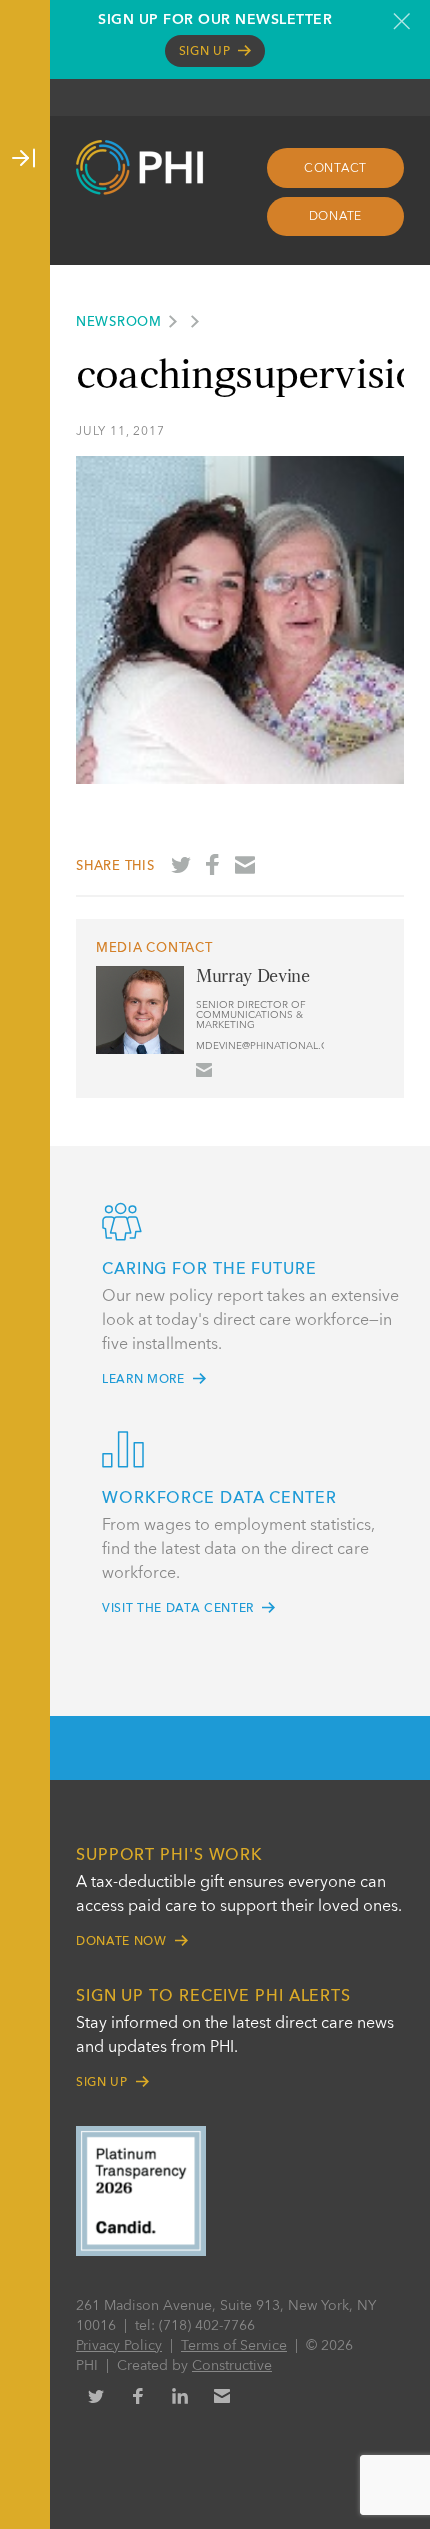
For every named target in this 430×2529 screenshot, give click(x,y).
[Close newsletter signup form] (401, 21)
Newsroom (119, 322)
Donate (336, 217)
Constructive (232, 2366)
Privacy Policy (119, 2346)
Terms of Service (234, 2346)
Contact (335, 169)
